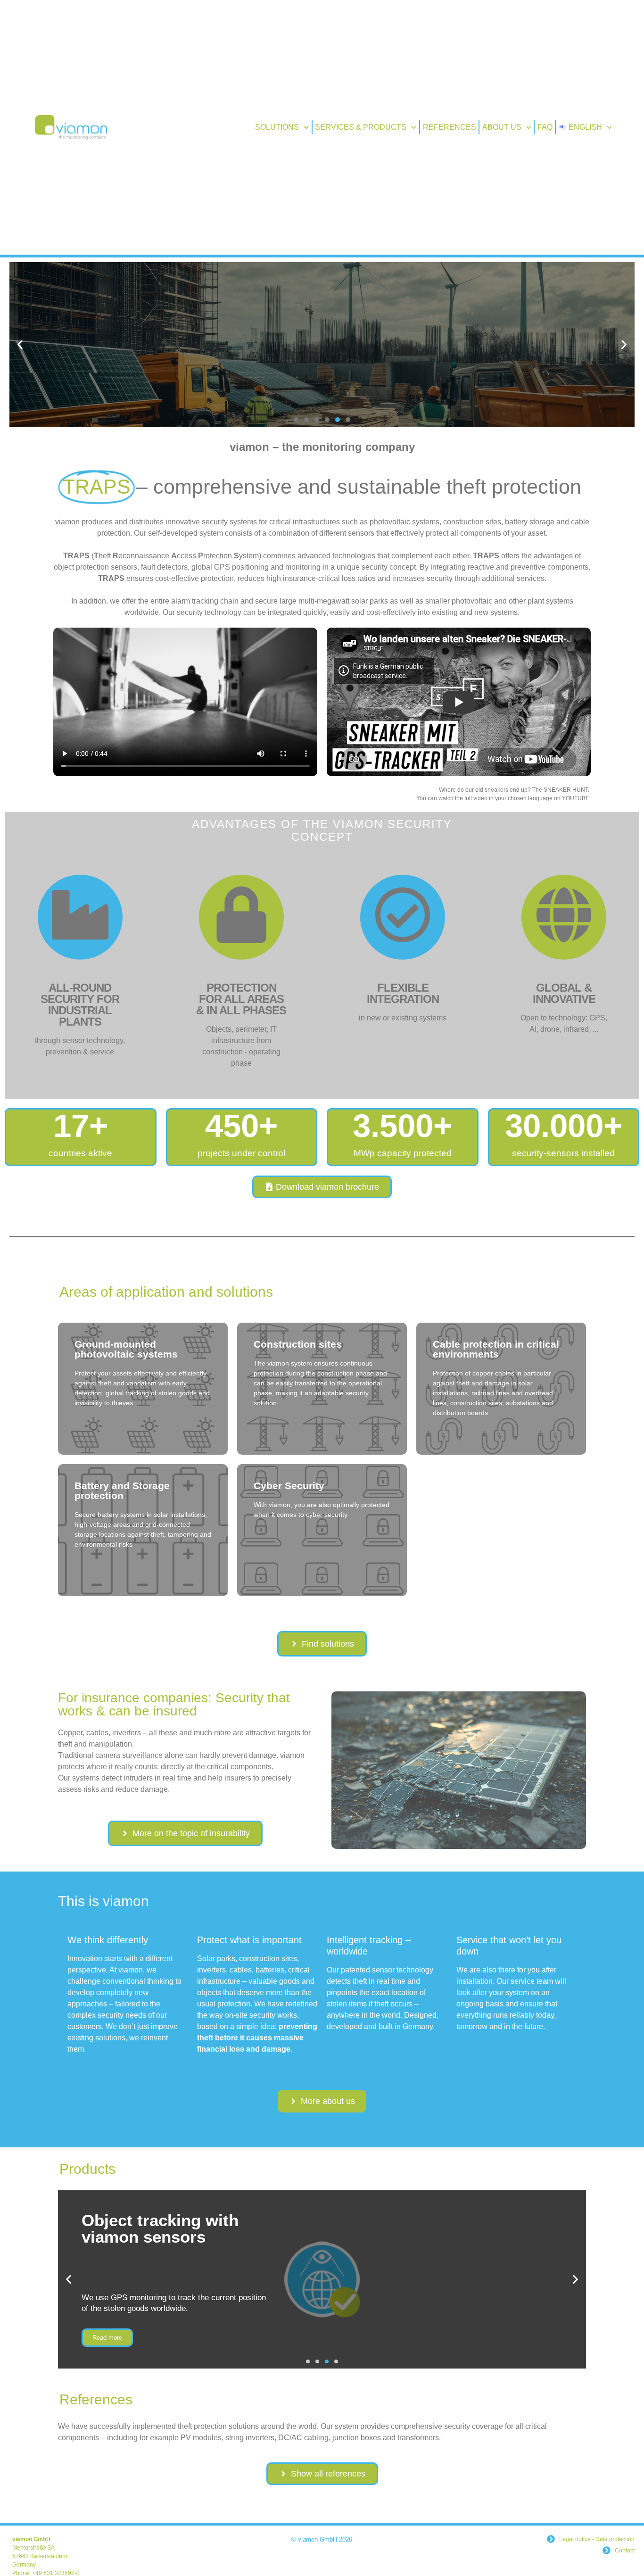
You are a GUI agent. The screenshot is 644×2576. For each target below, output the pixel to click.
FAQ (545, 127)
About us (502, 127)
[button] (20, 345)
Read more (322, 411)
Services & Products (361, 127)
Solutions (277, 127)
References (450, 127)
